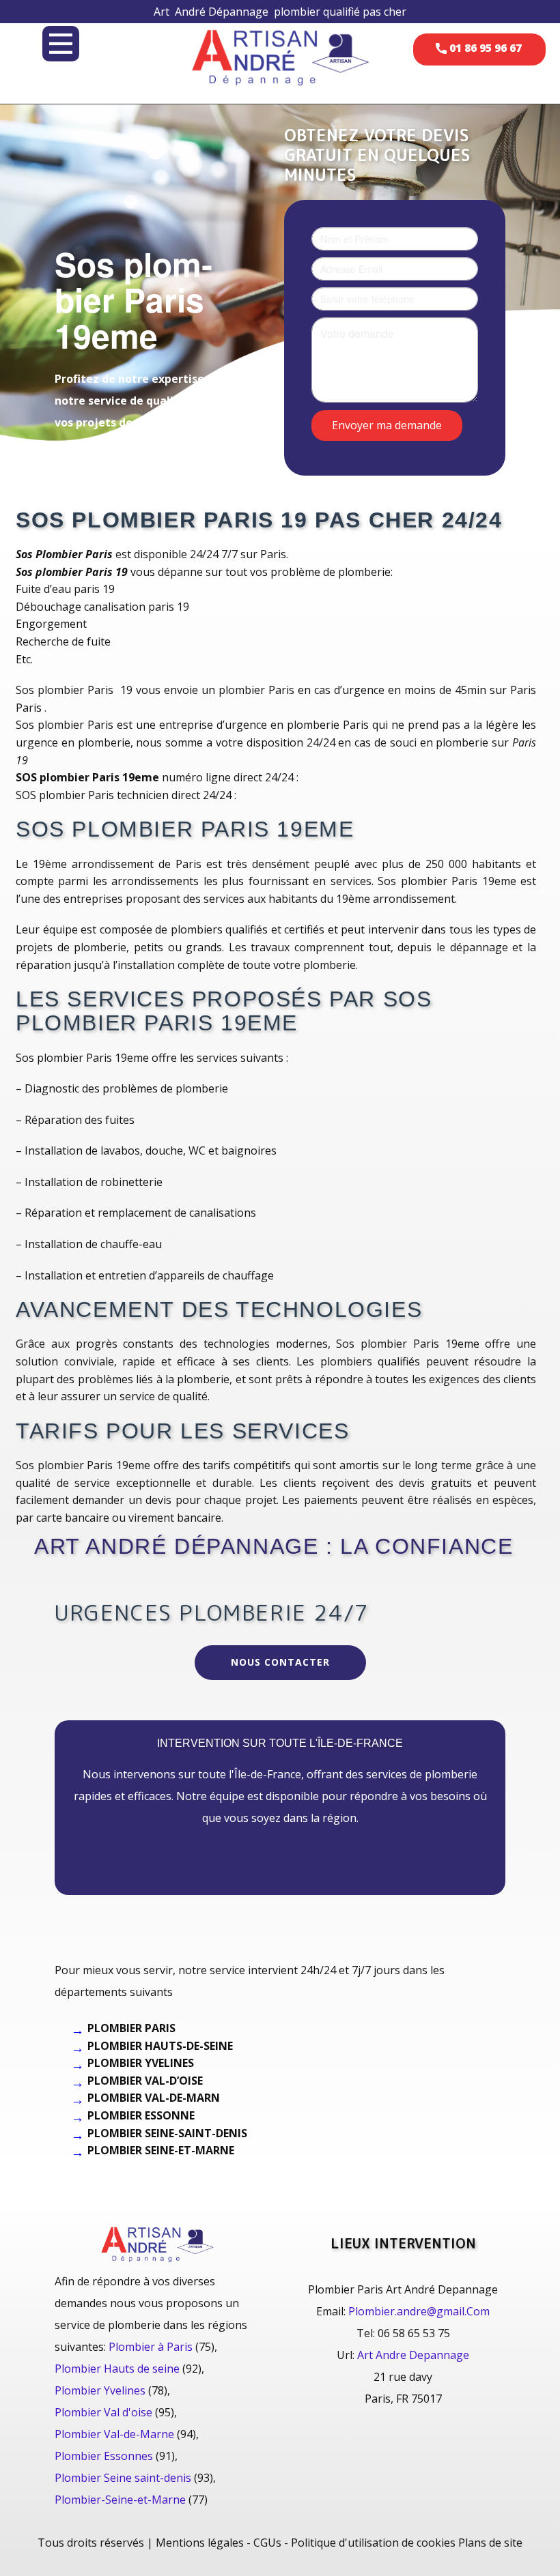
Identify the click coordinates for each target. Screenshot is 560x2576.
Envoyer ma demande (387, 424)
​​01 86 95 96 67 (484, 48)
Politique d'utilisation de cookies (373, 2543)
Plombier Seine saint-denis (123, 2478)
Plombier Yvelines (100, 2390)
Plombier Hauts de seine (117, 2369)
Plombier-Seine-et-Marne (120, 2500)
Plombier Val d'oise (103, 2412)
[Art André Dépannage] (280, 56)
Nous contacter (280, 1662)
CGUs (267, 2543)
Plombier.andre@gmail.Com (419, 2311)
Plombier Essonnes (104, 2456)
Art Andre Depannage (413, 2355)
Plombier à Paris (151, 2347)
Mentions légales (200, 2543)
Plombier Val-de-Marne (114, 2434)
